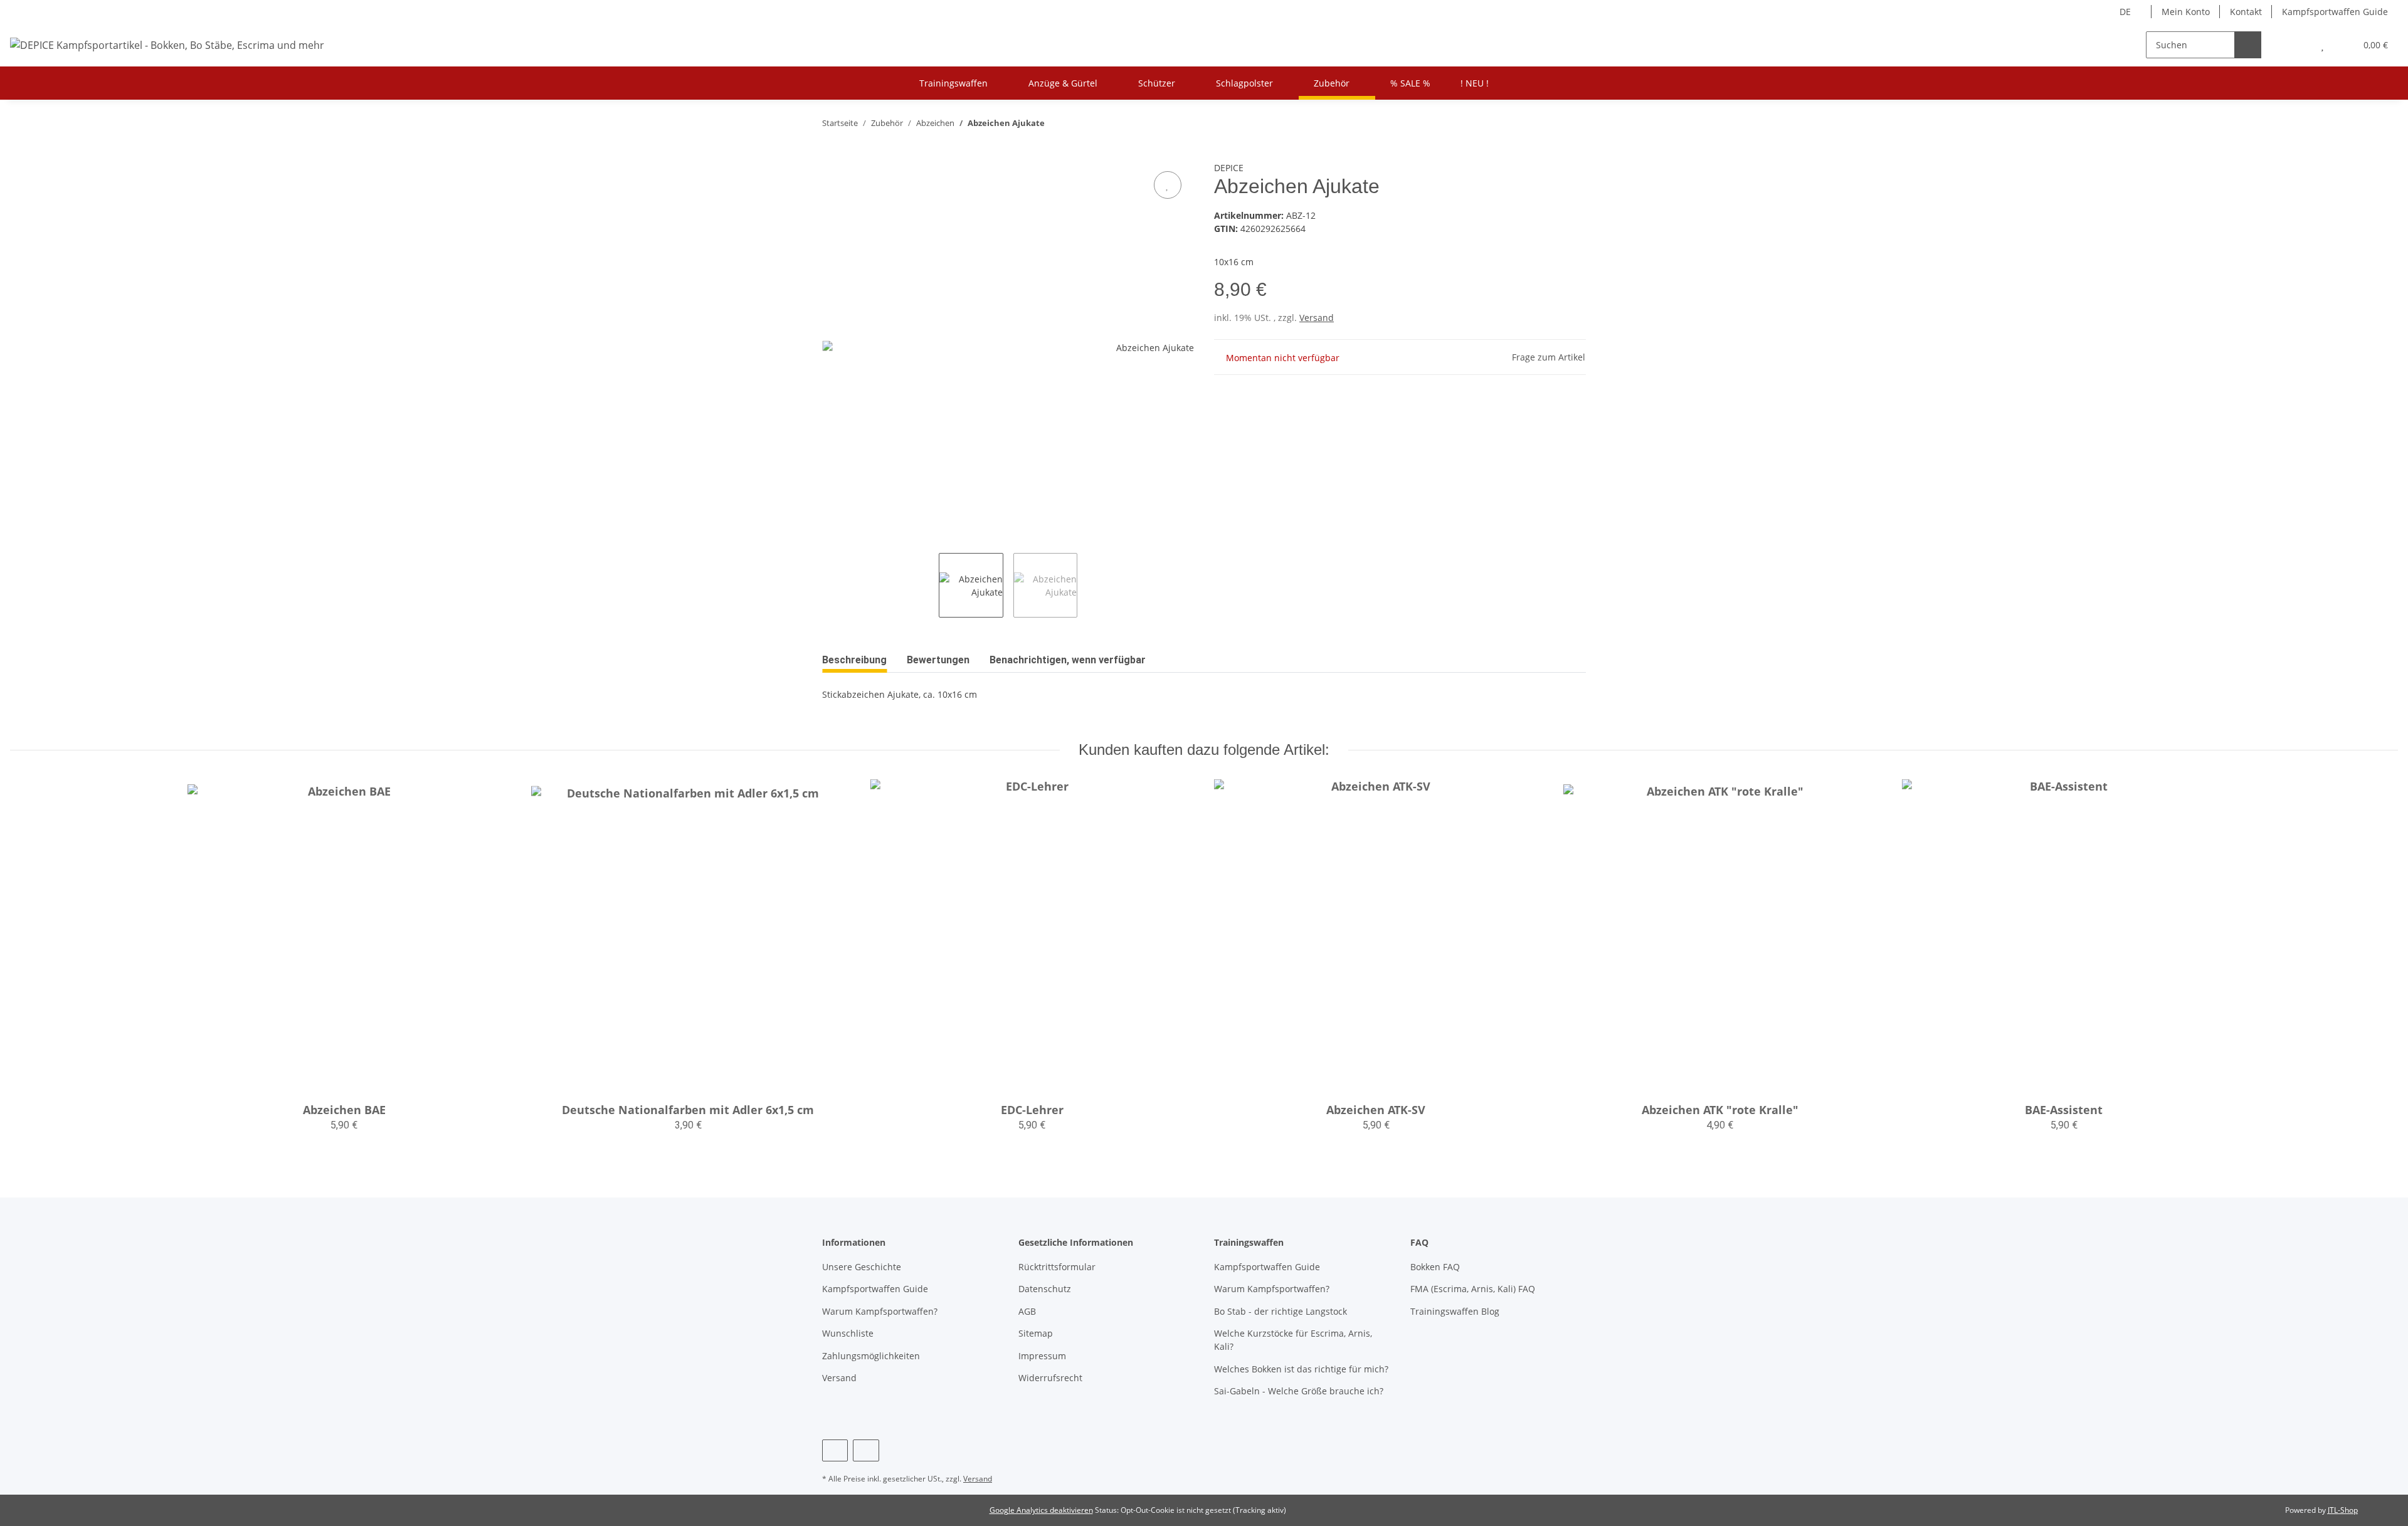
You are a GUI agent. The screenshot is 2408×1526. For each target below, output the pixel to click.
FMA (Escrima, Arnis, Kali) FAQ (1473, 1289)
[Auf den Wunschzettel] (1168, 185)
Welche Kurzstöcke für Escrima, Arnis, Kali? (1293, 1340)
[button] (2297, 45)
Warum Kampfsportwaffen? (880, 1311)
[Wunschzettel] (2322, 45)
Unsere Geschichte (862, 1267)
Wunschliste (848, 1333)
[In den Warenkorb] (832, 154)
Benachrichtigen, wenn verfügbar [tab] (1068, 660)
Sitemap (1036, 1333)
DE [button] (2125, 12)
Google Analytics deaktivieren (1041, 1510)
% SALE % (1410, 83)
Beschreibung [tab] (854, 660)
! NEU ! (1475, 83)
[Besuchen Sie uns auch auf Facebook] (835, 1450)
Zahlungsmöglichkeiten (871, 1356)
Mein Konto (2186, 12)
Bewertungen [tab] (938, 660)
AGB (1027, 1311)
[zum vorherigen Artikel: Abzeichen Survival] (1545, 123)
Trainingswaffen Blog (1455, 1311)
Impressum (1042, 1356)
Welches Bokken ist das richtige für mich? (1301, 1369)
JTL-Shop (2343, 1510)
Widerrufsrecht (1050, 1378)
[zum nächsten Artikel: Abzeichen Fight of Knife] (1572, 123)
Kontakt (2246, 12)
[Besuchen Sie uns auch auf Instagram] (866, 1450)
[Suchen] (2248, 45)
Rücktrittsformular (1057, 1267)
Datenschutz (1045, 1289)
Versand (1317, 318)
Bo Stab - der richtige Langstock (1281, 1311)
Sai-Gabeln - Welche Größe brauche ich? (1299, 1391)
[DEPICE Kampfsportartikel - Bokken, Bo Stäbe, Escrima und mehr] (167, 45)
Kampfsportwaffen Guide (2335, 12)
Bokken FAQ (1435, 1267)
